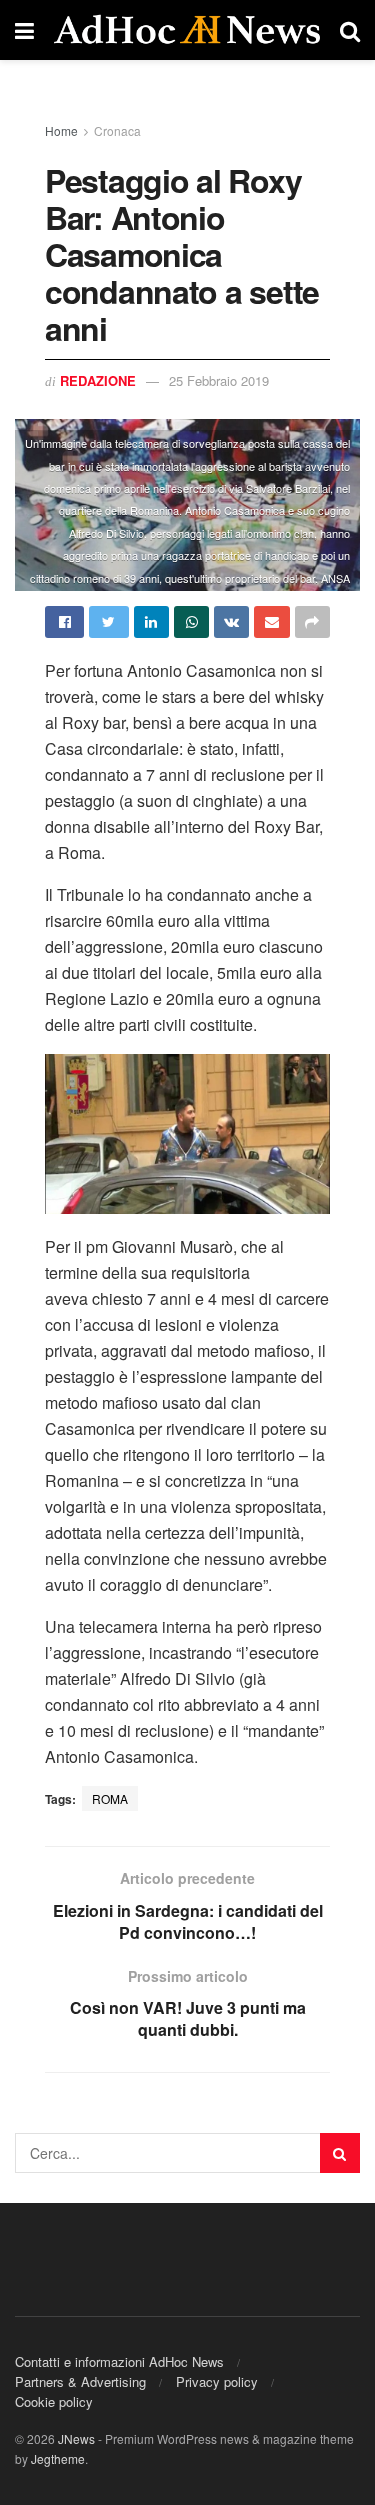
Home (61, 130)
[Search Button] (340, 2153)
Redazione (98, 380)
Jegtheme (58, 2458)
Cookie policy (54, 2401)
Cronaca (117, 130)
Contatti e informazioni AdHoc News (119, 2361)
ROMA (110, 1798)
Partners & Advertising (80, 2381)
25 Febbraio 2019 (219, 380)
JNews (76, 2438)
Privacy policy (217, 2381)
